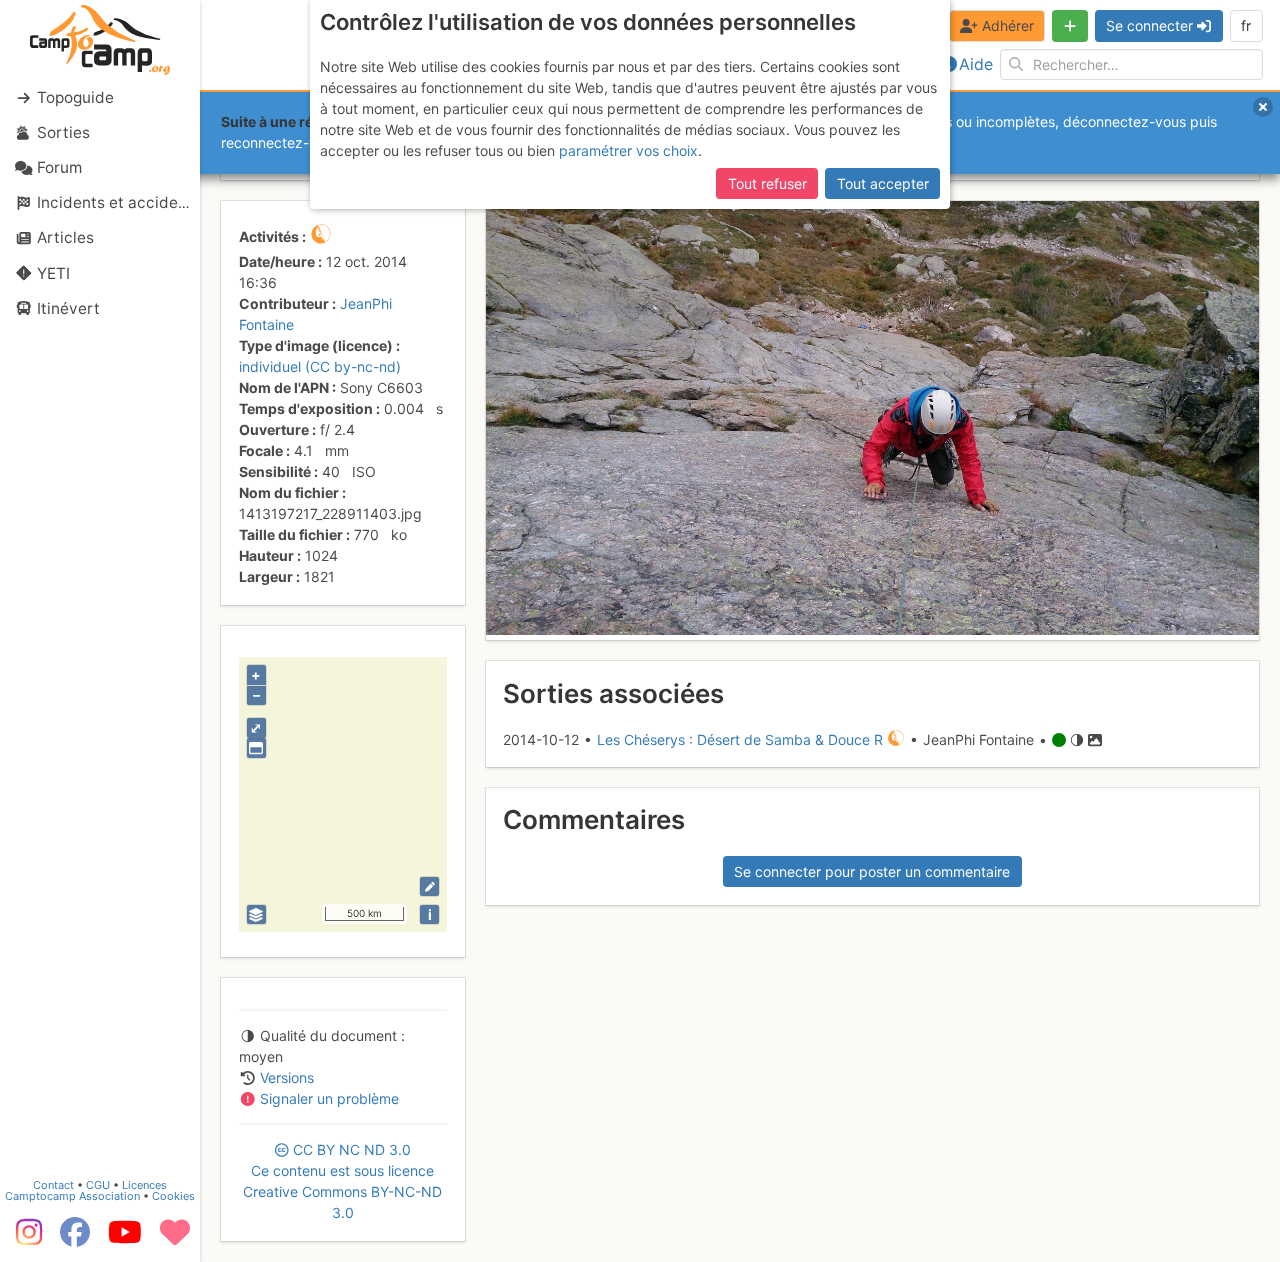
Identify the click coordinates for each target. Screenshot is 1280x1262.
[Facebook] (75, 1239)
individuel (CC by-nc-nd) (320, 366)
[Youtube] (125, 1239)
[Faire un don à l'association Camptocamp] (175, 1239)
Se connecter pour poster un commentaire (872, 871)
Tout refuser (767, 183)
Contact (53, 1185)
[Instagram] (25, 1239)
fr (1246, 25)
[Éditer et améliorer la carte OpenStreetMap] (429, 886)
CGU (98, 1185)
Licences (144, 1185)
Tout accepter (883, 183)
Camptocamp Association (72, 1196)
